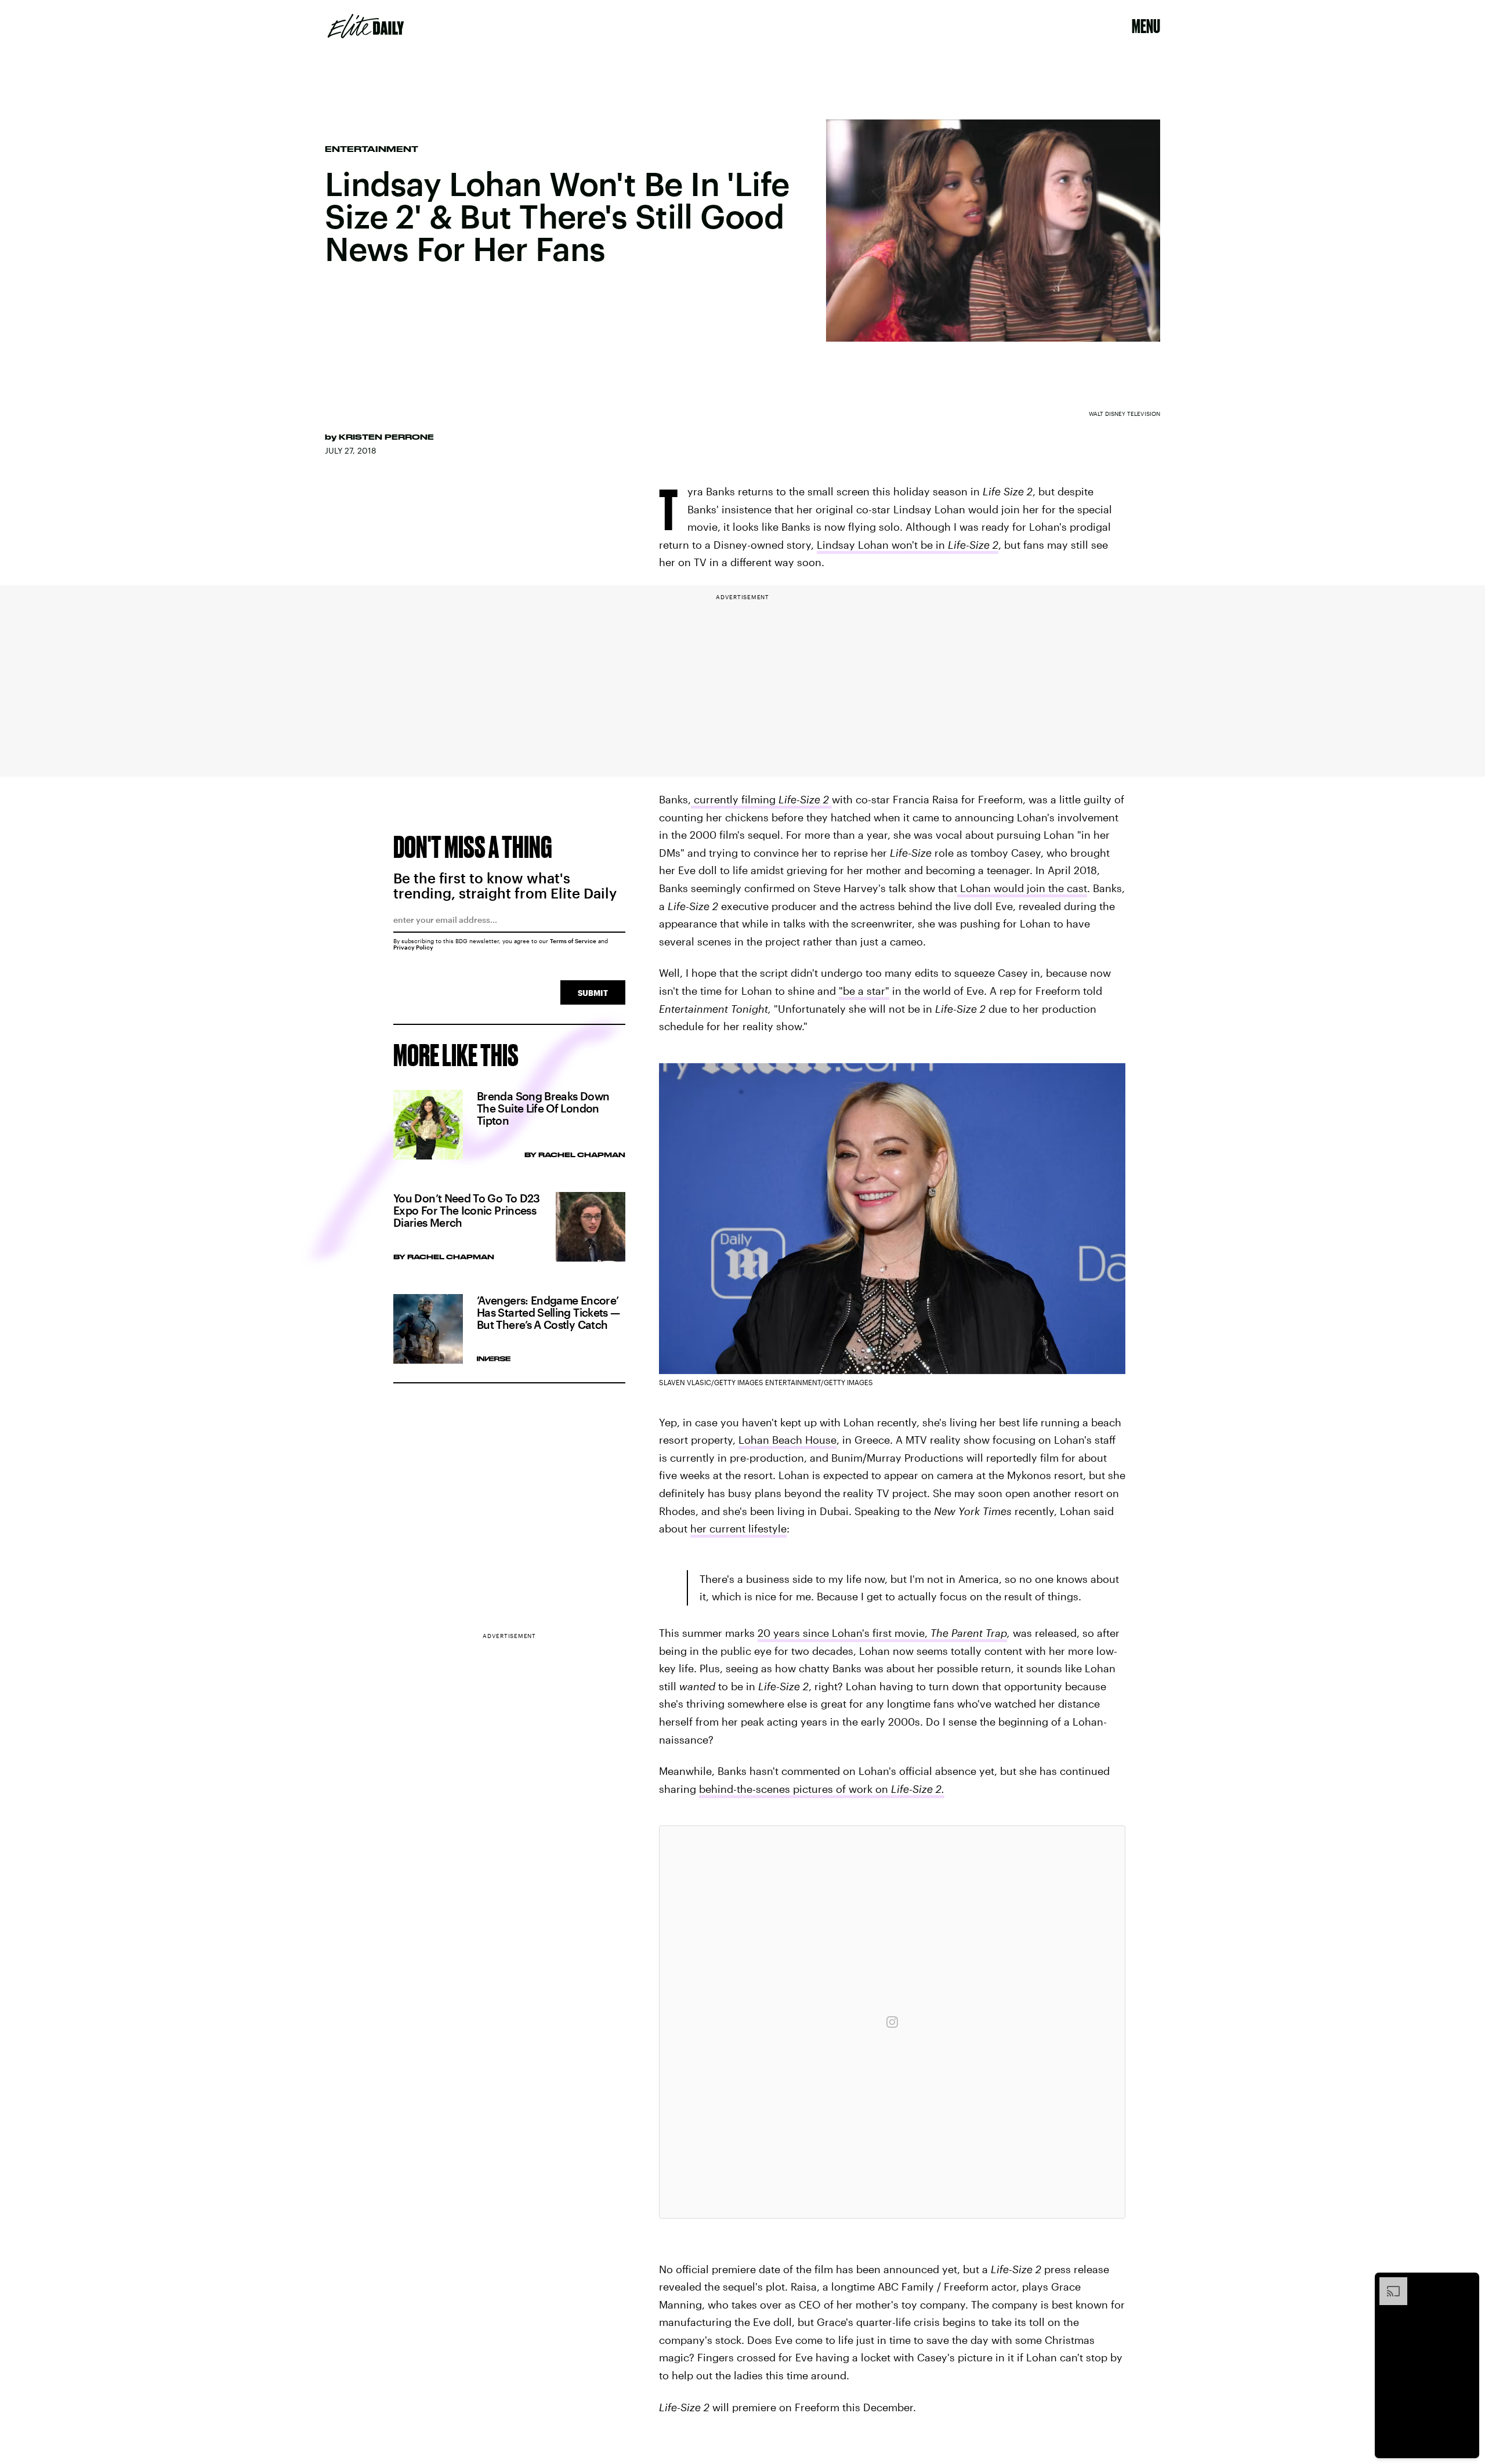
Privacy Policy (413, 947)
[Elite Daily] (366, 26)
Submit (593, 993)
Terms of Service (573, 941)
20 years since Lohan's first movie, (882, 1633)
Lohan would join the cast (1022, 888)
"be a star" (864, 991)
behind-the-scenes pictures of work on (795, 1789)
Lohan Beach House (787, 1440)
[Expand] (1388, 2283)
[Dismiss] (1466, 2283)
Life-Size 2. (918, 1789)
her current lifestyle (738, 1528)
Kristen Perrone (386, 437)
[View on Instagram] (892, 2022)
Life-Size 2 (805, 799)
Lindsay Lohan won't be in (908, 545)
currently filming (735, 799)
